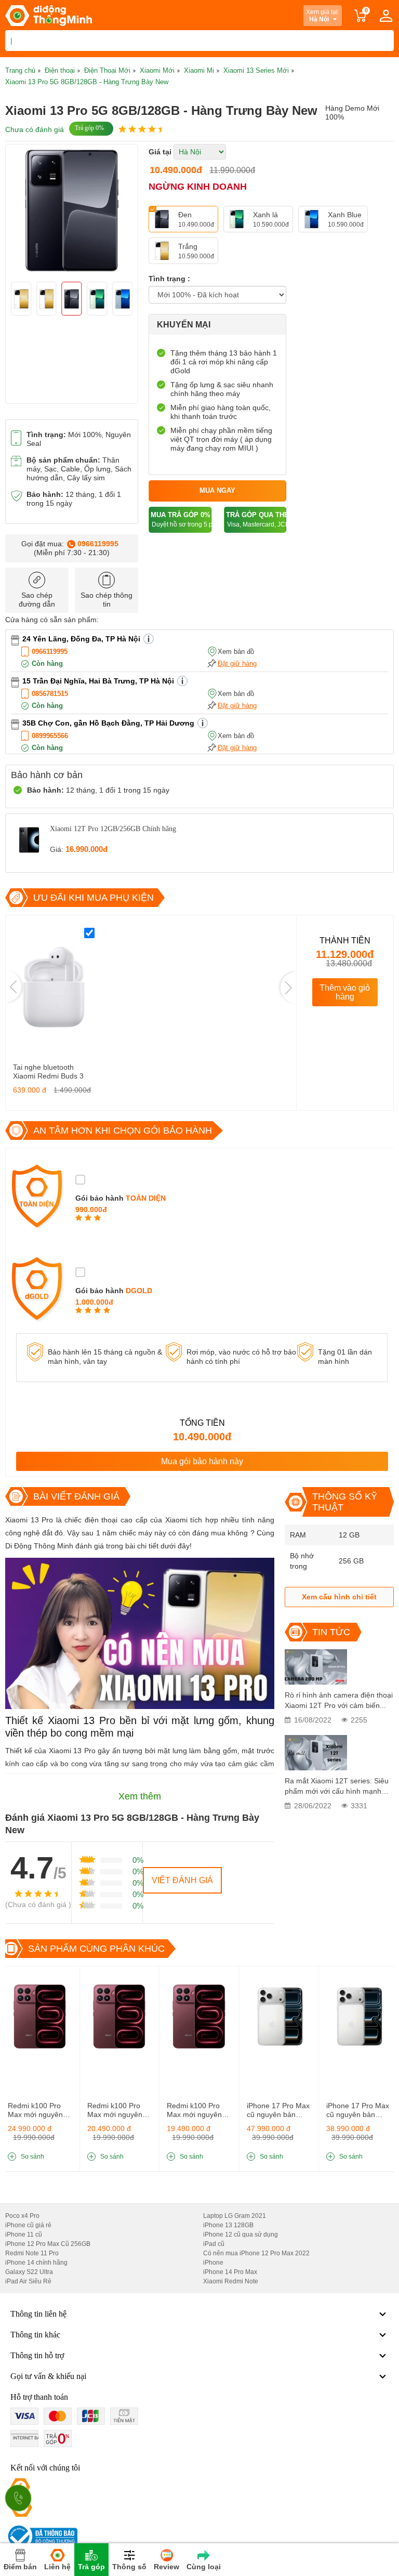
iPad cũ (214, 2244)
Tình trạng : (169, 279)
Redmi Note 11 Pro (32, 2253)
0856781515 (50, 694)
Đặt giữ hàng (237, 663)
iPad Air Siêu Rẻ (28, 2281)
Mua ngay (217, 490)
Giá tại (160, 152)
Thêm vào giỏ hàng (345, 992)
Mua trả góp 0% (181, 520)
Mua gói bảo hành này (202, 1461)
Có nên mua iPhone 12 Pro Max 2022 (256, 2253)
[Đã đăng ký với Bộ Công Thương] (41, 2536)
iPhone (213, 2263)
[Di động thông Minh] (49, 16)
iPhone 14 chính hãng (36, 2263)
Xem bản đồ (236, 652)
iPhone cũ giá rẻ (28, 2225)
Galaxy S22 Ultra (29, 2272)
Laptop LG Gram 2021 (235, 2216)
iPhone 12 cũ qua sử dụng (241, 2235)
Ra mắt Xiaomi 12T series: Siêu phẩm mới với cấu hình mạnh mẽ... (337, 1786)
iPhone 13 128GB (228, 2225)
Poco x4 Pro (22, 2216)
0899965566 (50, 736)
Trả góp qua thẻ (256, 520)
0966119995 (98, 544)
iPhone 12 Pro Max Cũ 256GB (48, 2244)
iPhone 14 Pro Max (230, 2272)
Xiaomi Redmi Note (231, 2281)
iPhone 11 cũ (24, 2235)
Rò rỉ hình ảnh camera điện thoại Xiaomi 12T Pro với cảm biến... (339, 1700)
